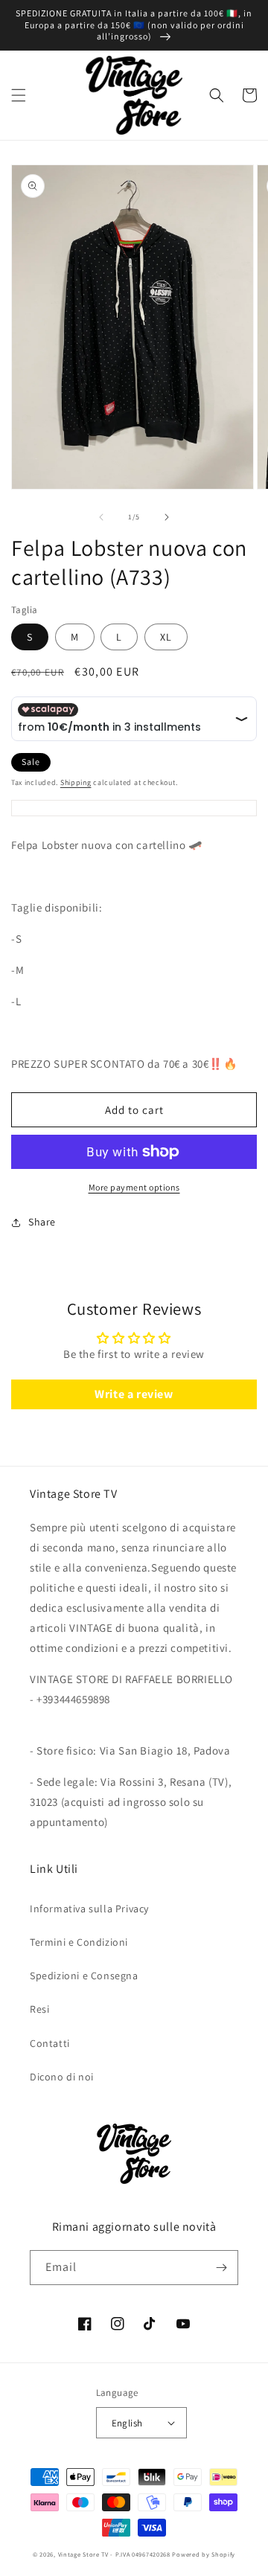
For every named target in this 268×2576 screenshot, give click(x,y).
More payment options (134, 1187)
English (127, 2423)
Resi (39, 2009)
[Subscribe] (221, 2268)
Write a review (134, 1394)
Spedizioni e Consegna (84, 1976)
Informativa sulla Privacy (89, 1909)
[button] (19, 95)
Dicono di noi (62, 2077)
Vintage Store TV (83, 2554)
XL (166, 637)
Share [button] (42, 1222)
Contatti (50, 2043)
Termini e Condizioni (79, 1942)
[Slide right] (167, 517)
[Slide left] (101, 517)
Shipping (76, 782)
